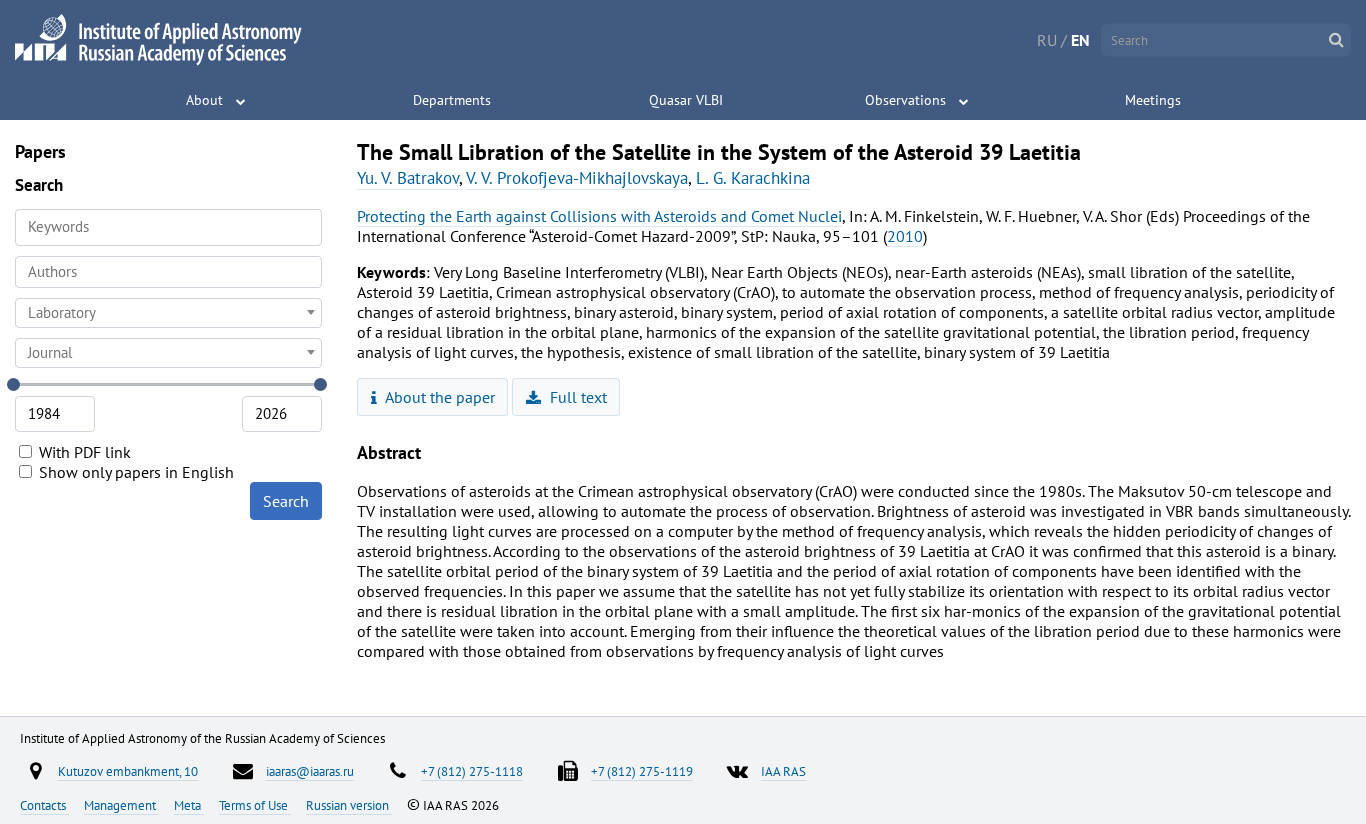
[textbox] (168, 313)
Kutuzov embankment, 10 (128, 771)
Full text (576, 397)
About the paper (438, 397)
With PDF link (83, 452)
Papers (40, 151)
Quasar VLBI (686, 100)
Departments (452, 100)
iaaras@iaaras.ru (310, 771)
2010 (905, 236)
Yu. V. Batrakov (408, 178)
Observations (905, 100)
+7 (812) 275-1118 (472, 771)
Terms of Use (255, 805)
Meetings (1153, 100)
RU (1047, 40)
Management (121, 805)
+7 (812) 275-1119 (642, 771)
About (204, 100)
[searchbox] (168, 271)
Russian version (349, 805)
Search (286, 501)
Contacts (44, 805)
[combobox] (168, 272)
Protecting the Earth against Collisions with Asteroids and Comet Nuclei (599, 216)
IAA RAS (783, 771)
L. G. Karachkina (753, 178)
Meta (189, 805)
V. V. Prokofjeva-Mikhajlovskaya (577, 178)
